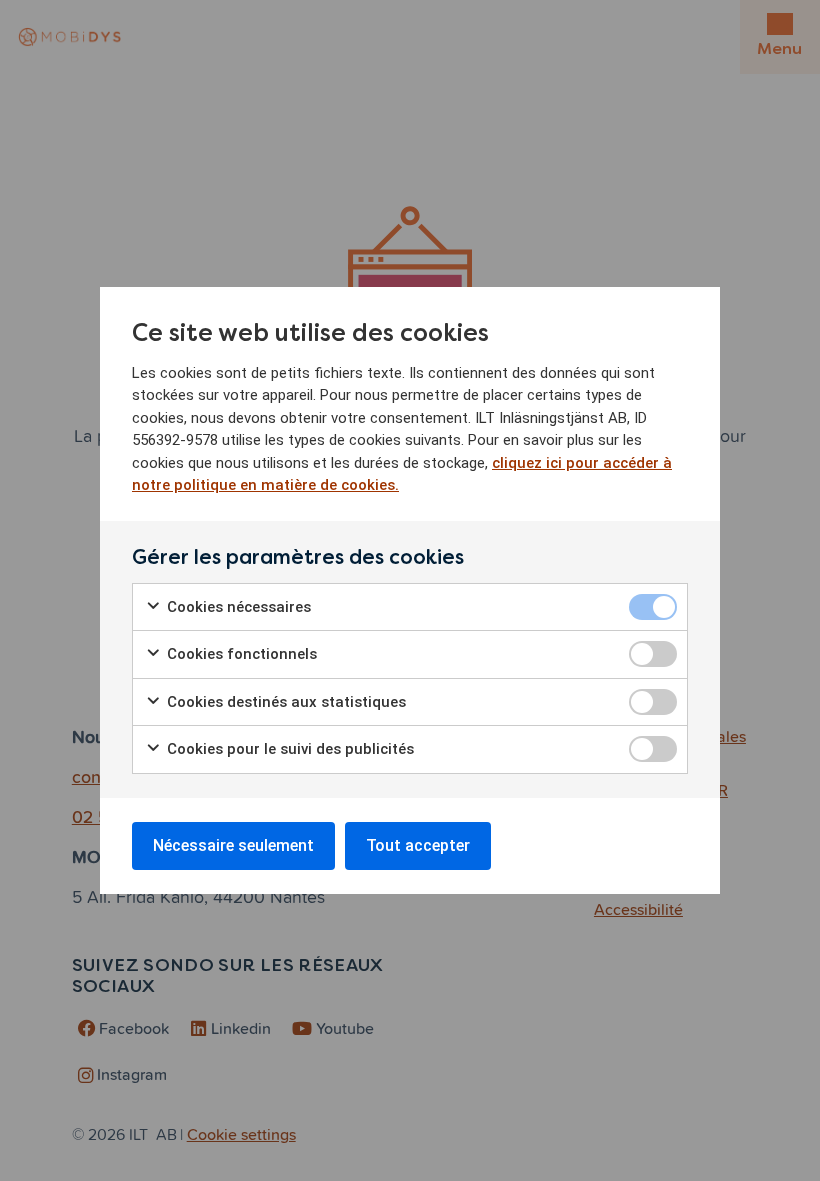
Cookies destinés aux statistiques (284, 702)
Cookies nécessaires (237, 607)
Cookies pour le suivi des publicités (288, 749)
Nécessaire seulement (233, 845)
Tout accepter (418, 845)
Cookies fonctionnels (240, 654)
